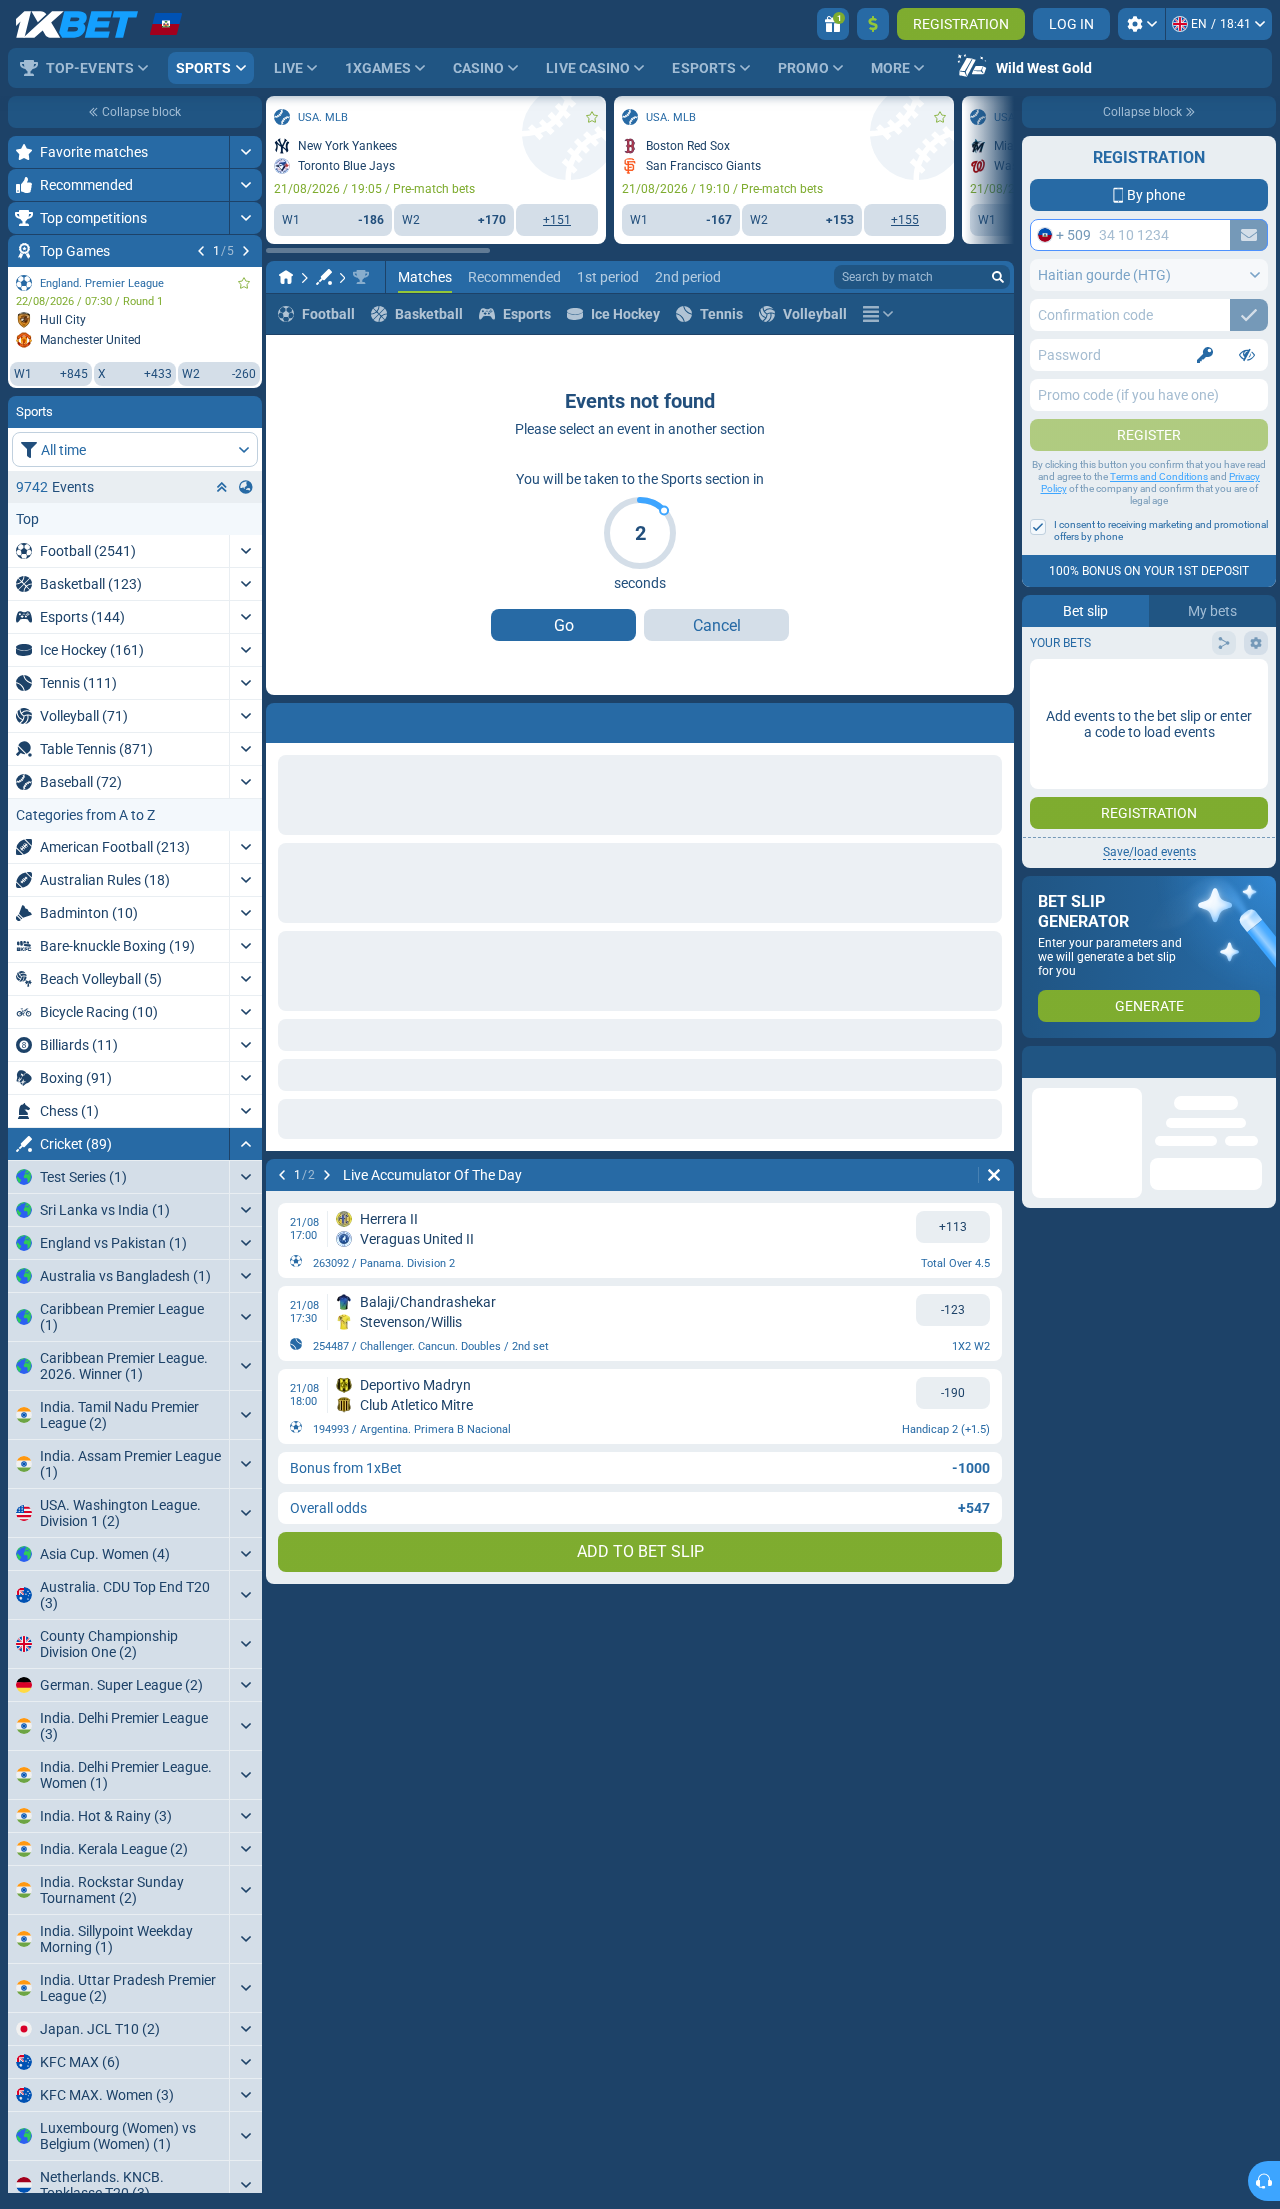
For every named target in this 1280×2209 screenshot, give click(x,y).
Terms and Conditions (1159, 476)
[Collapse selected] (222, 487)
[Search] (998, 277)
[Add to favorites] (244, 283)
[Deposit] (873, 24)
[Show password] (1247, 355)
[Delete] (994, 719)
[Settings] (1141, 24)
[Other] (878, 314)
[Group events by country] (246, 487)
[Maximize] (245, 152)
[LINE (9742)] (286, 277)
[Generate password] (1205, 355)
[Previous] (201, 251)
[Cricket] (324, 277)
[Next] (246, 251)
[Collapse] (245, 1144)
